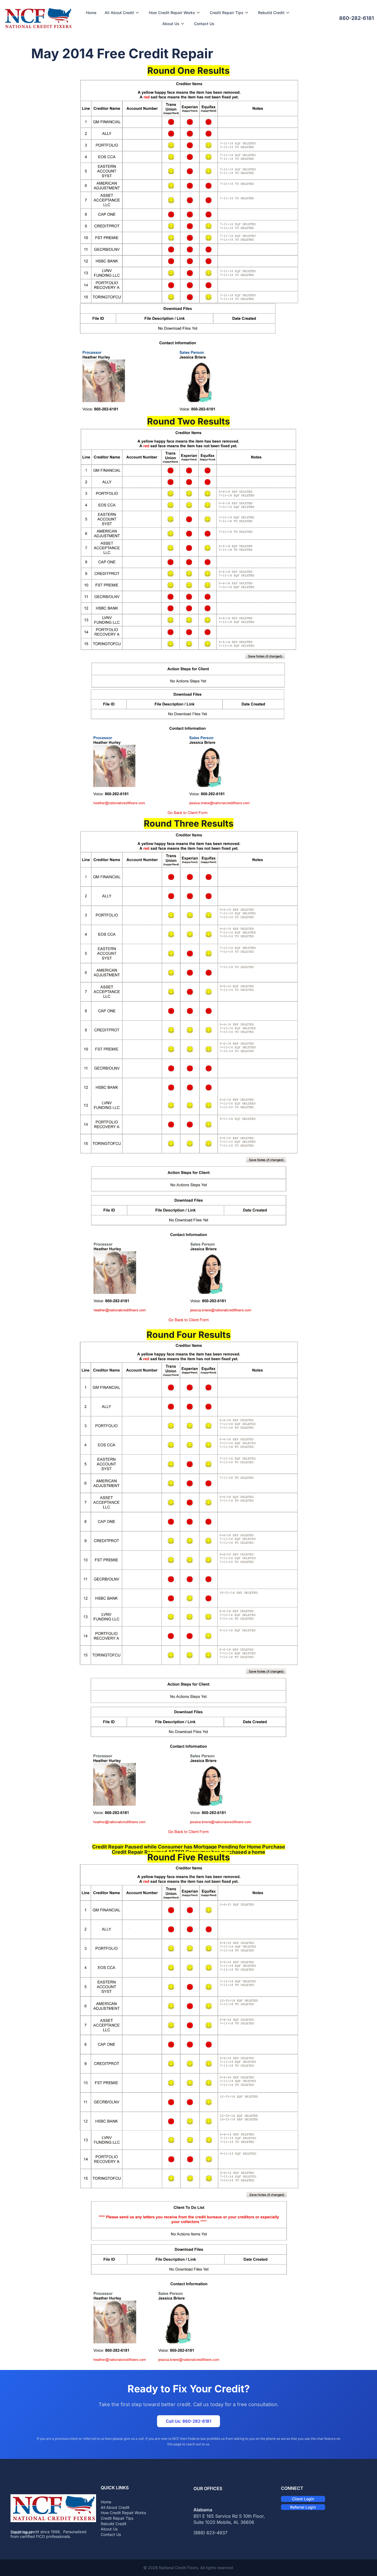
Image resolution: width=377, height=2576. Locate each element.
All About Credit (119, 13)
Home (91, 13)
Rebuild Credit (271, 13)
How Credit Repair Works (172, 13)
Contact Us (204, 24)
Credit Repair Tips (227, 13)
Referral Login (303, 2507)
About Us (171, 24)
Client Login (303, 2499)
